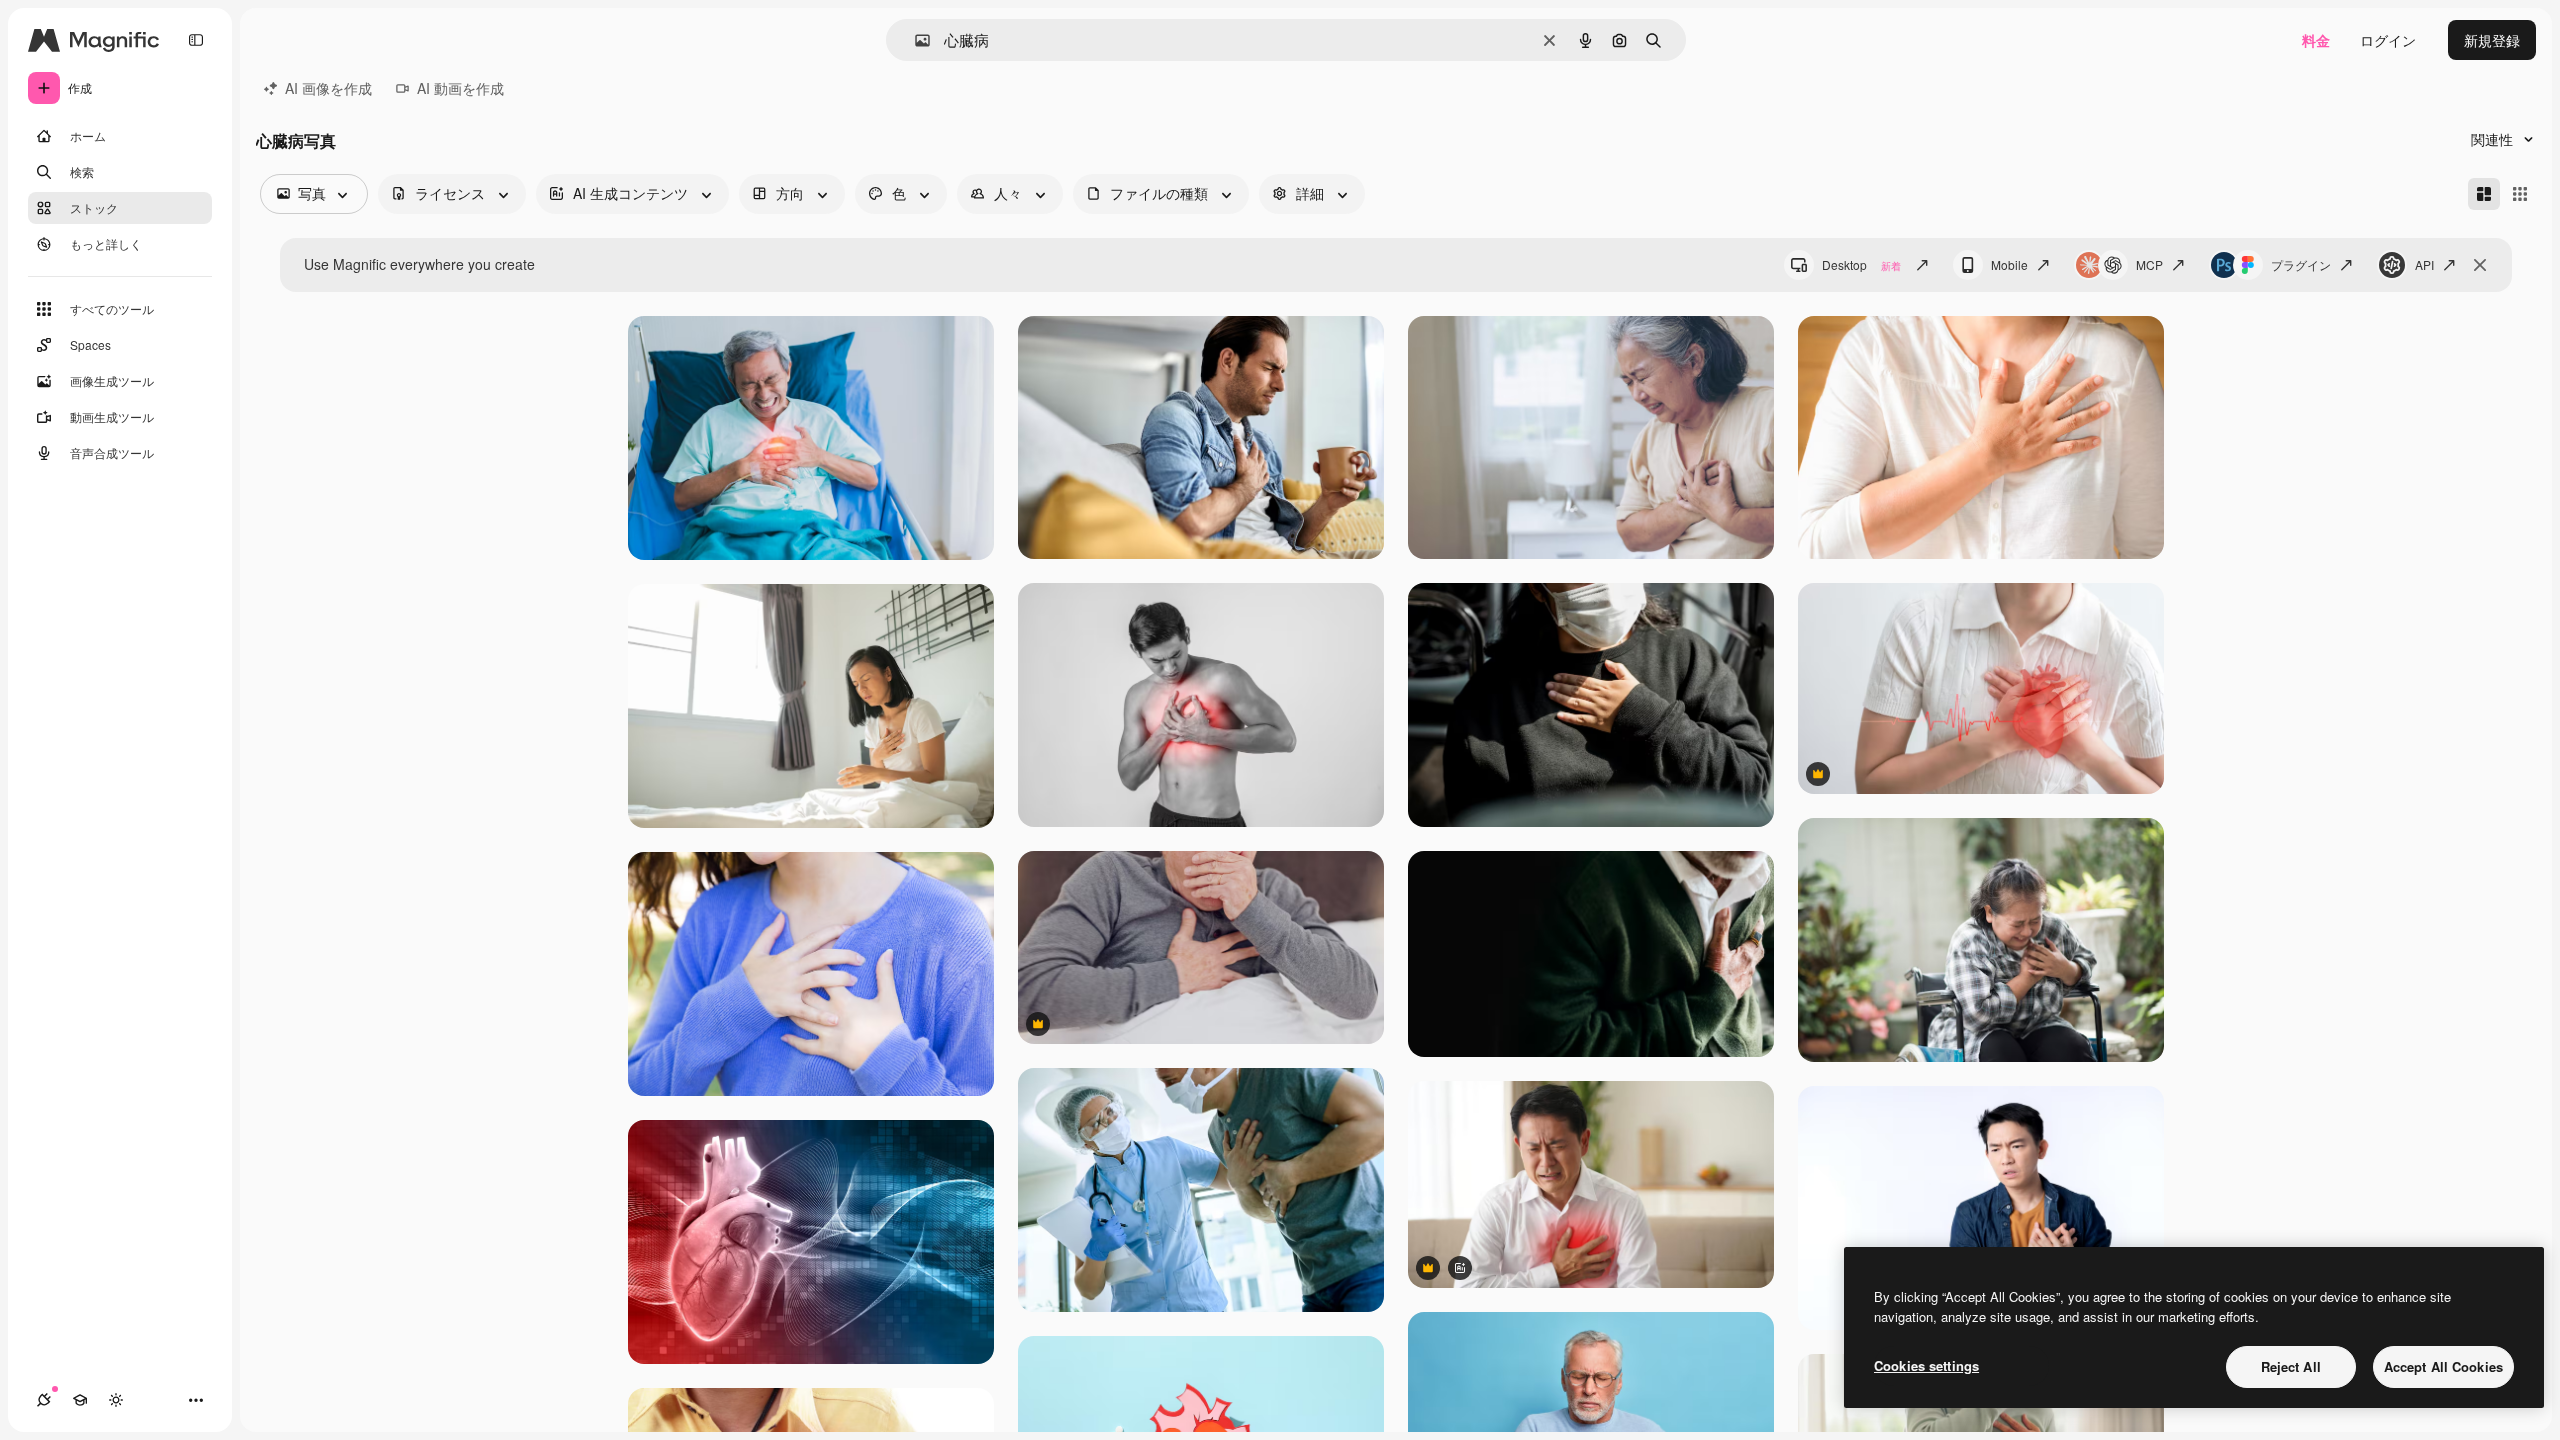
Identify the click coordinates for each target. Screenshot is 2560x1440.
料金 (2316, 40)
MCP (2149, 264)
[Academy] (80, 1400)
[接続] (44, 1400)
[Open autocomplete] (914, 40)
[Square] (2520, 194)
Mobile (2009, 264)
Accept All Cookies (2443, 1366)
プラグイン (2301, 264)
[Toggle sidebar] (196, 40)
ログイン (2388, 40)
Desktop (1861, 264)
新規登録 (2492, 40)
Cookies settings (1926, 1365)
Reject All (2291, 1366)
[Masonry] (2484, 194)
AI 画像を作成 (328, 88)
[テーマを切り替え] (116, 1400)
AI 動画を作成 (460, 88)
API (2424, 264)
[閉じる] (2480, 265)
